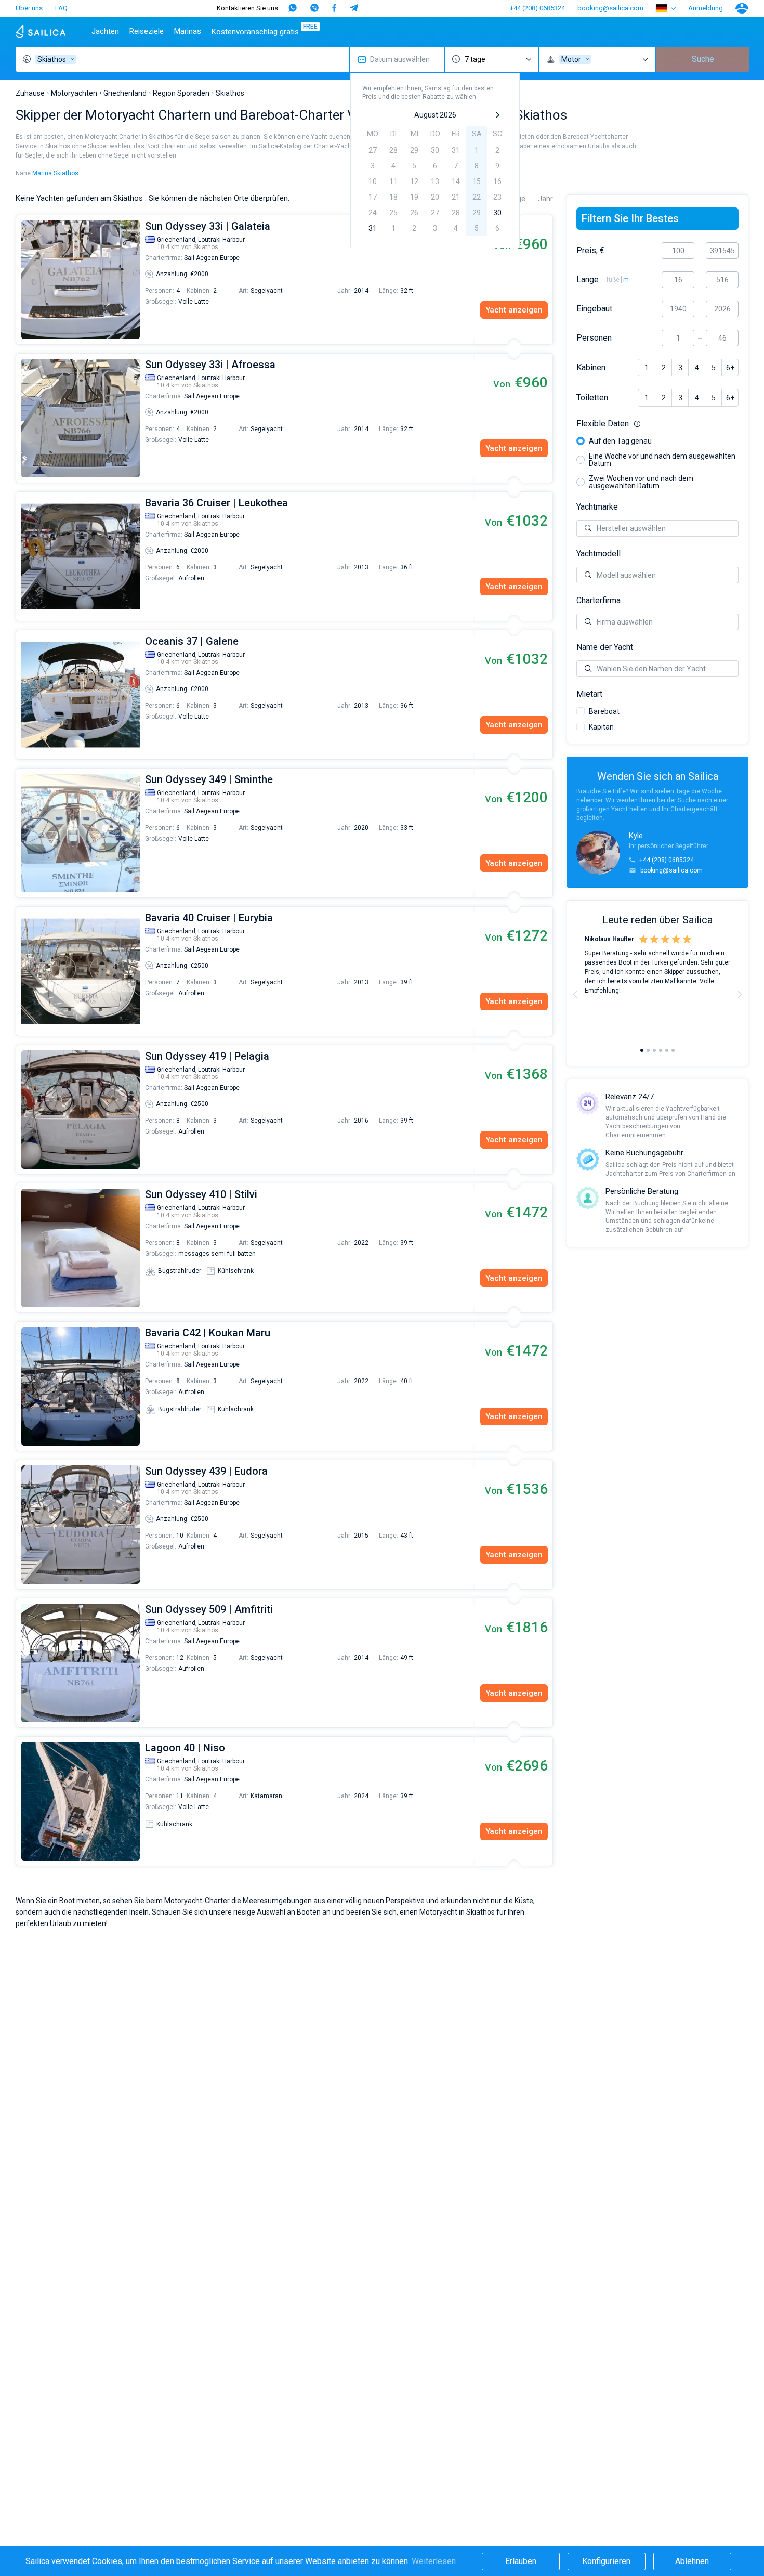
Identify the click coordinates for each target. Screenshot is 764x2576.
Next (740, 994)
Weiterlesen (434, 2561)
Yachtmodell (598, 554)
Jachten (105, 31)
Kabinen (591, 368)
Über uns (29, 8)
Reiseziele (147, 31)
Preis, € (590, 251)
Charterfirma (598, 601)
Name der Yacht (605, 647)
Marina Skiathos (55, 173)
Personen (594, 338)
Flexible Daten (657, 424)
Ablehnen (692, 2561)
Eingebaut (594, 309)
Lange (588, 280)
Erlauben (521, 2561)
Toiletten (592, 398)
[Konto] (742, 8)
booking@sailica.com (610, 8)
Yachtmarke (597, 507)
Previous (21, 280)
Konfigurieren (606, 2561)
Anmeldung (706, 8)
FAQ (61, 8)
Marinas (188, 31)
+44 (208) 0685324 (537, 8)
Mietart (589, 694)
